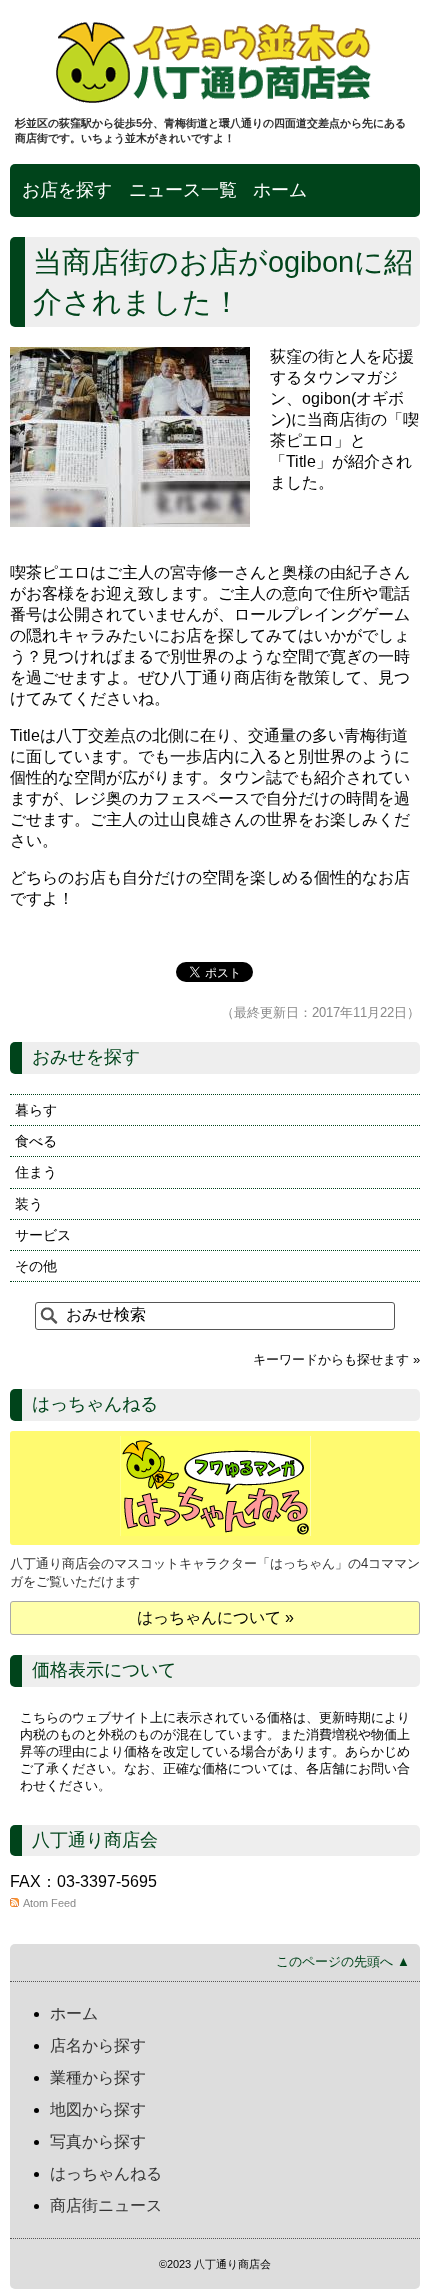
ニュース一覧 (183, 190)
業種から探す (98, 2077)
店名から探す (98, 2045)
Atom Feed (49, 1903)
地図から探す (98, 2109)
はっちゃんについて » (215, 1617)
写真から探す (98, 2141)
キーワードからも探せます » (336, 1359)
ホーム (280, 190)
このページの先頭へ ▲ (343, 1961)
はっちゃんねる (106, 2173)
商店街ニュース (106, 2205)
